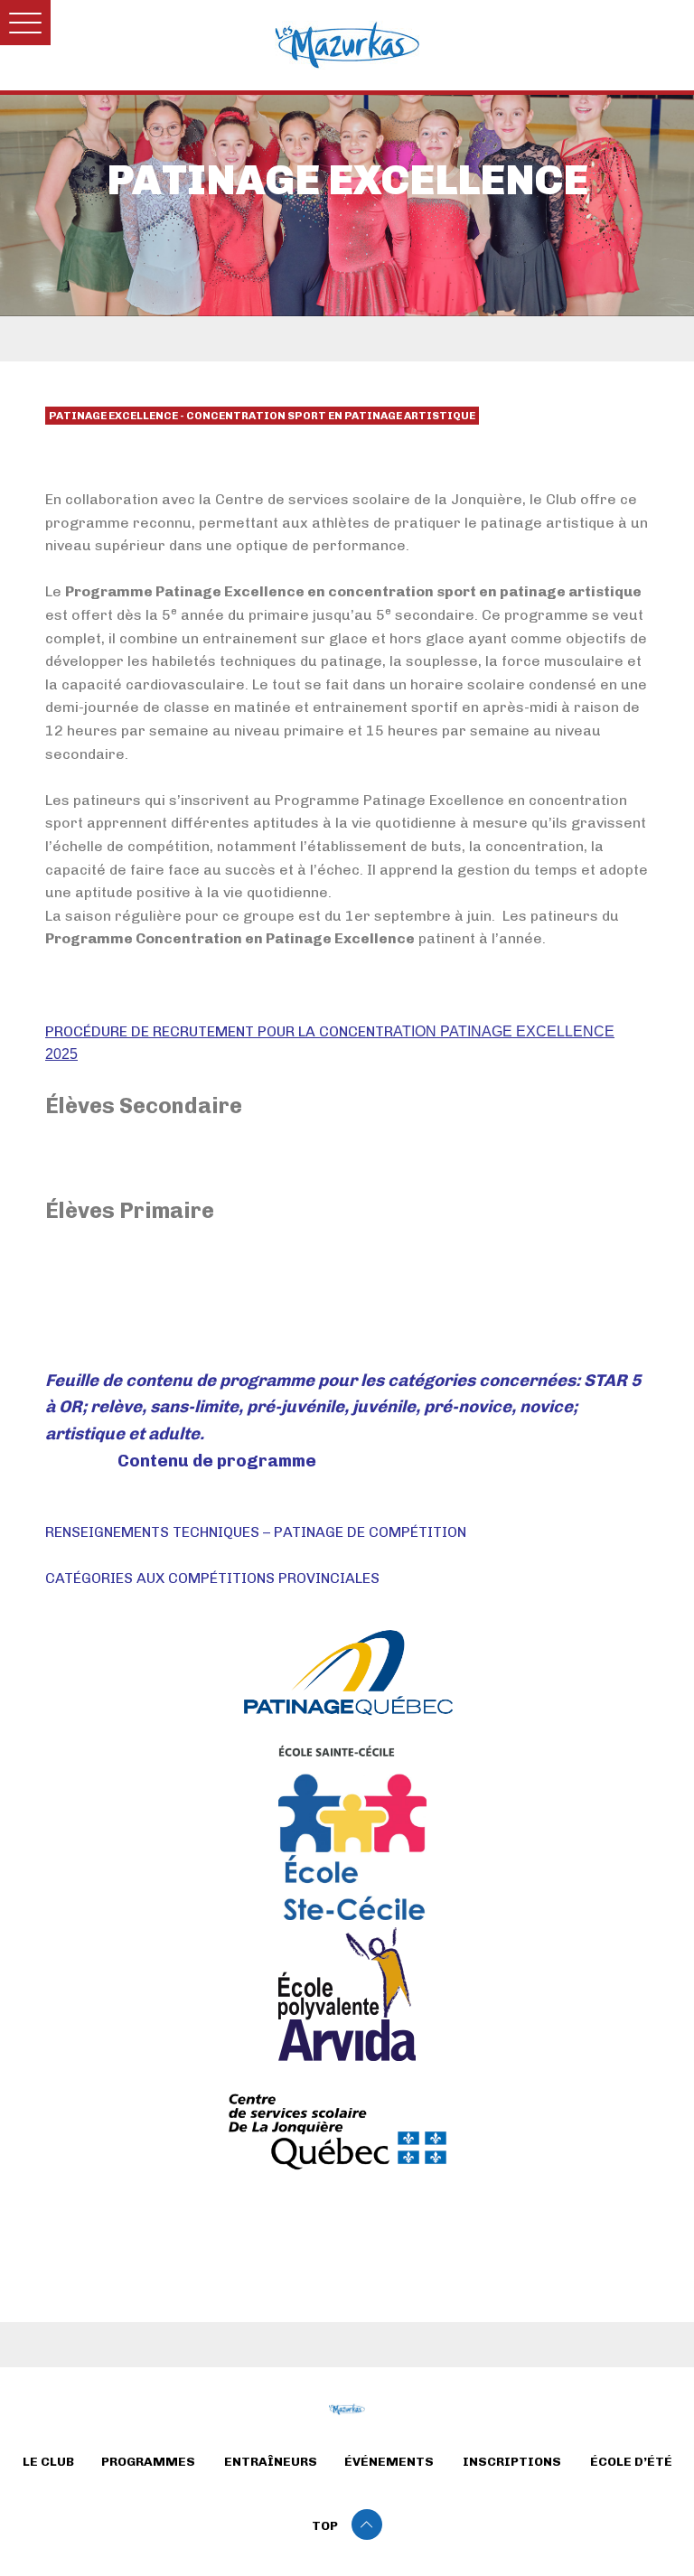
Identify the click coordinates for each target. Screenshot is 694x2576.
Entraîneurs (271, 2462)
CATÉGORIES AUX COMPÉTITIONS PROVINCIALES (214, 1578)
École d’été (631, 2462)
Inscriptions (512, 2462)
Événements (389, 2462)
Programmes (148, 2462)
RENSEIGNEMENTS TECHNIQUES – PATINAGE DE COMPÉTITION (256, 1532)
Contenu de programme (217, 1461)
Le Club (48, 2462)
